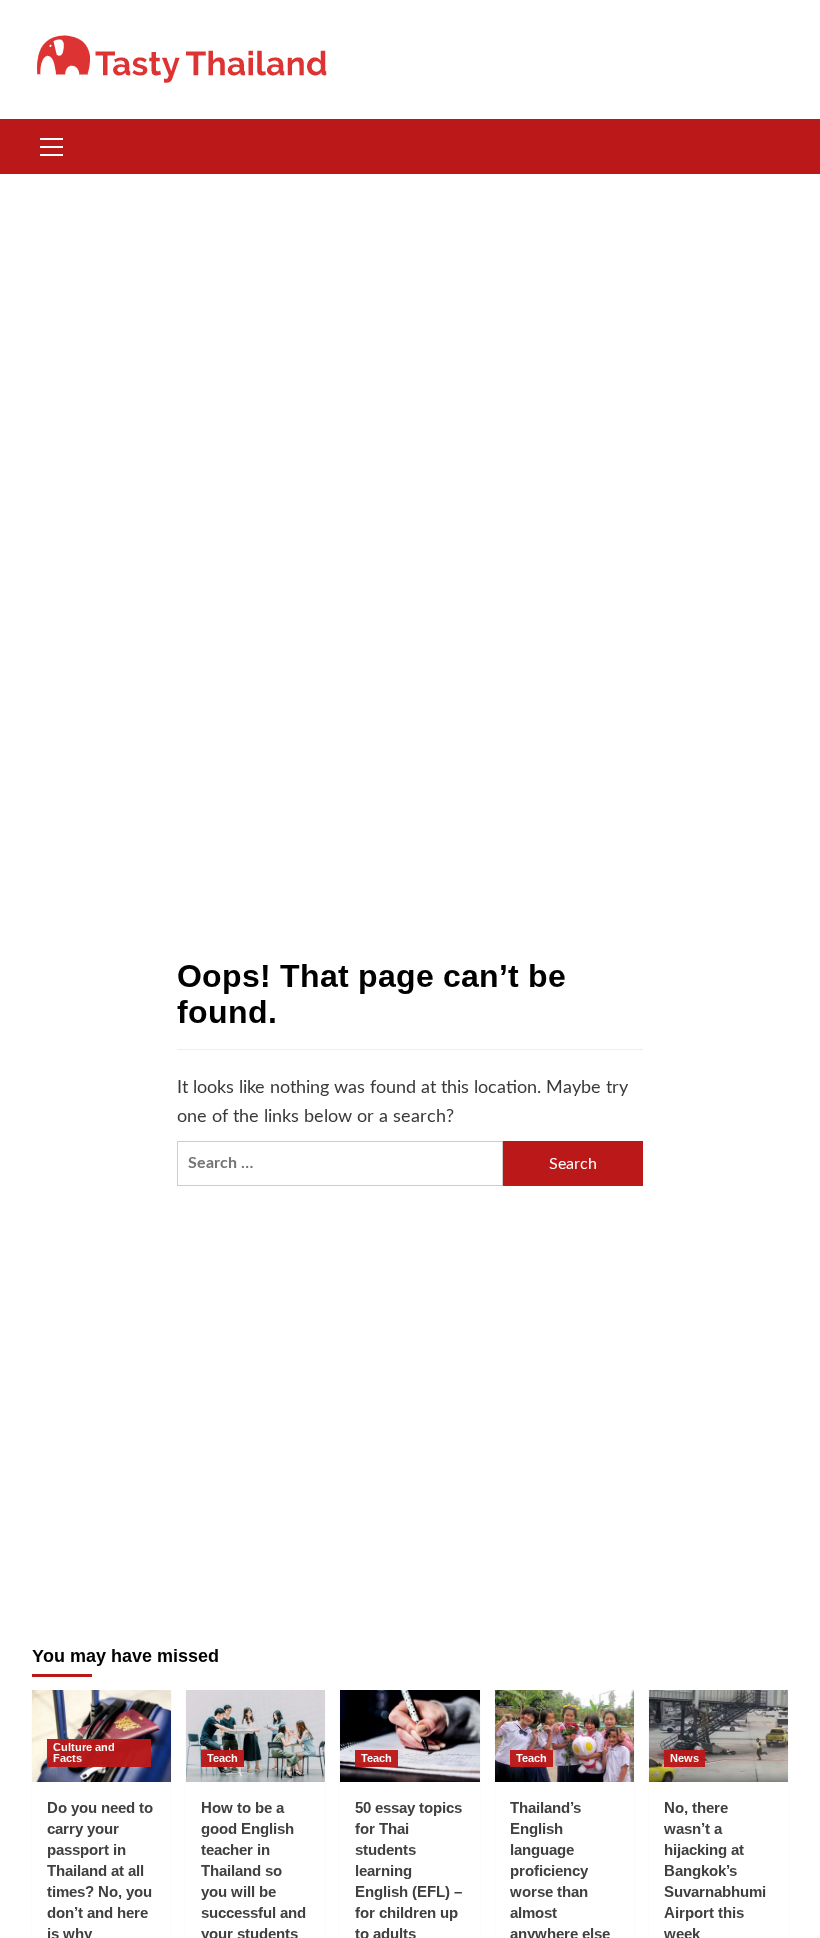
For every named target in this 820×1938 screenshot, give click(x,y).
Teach (222, 1758)
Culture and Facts (84, 1752)
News (684, 1758)
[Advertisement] (410, 324)
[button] (52, 144)
